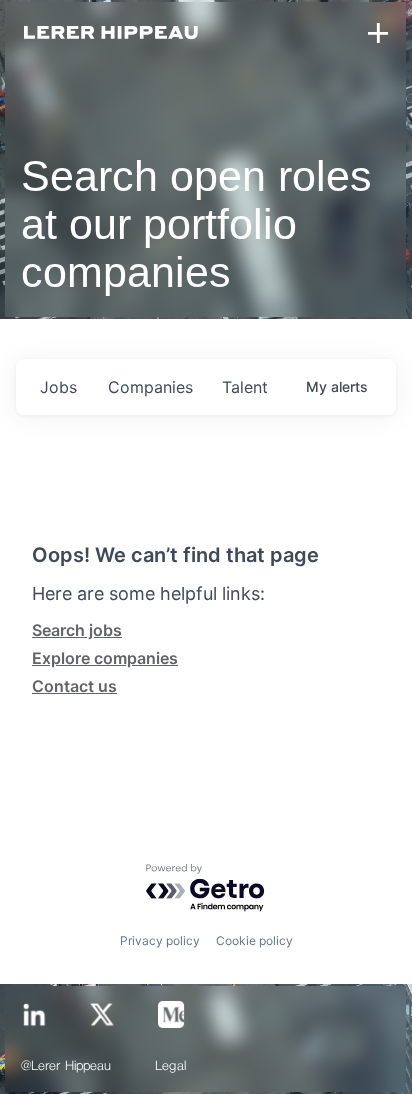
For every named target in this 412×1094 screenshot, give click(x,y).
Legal (170, 1066)
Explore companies (105, 658)
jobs (58, 387)
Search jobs (77, 630)
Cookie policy (254, 940)
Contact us (74, 686)
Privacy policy (160, 940)
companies (150, 387)
